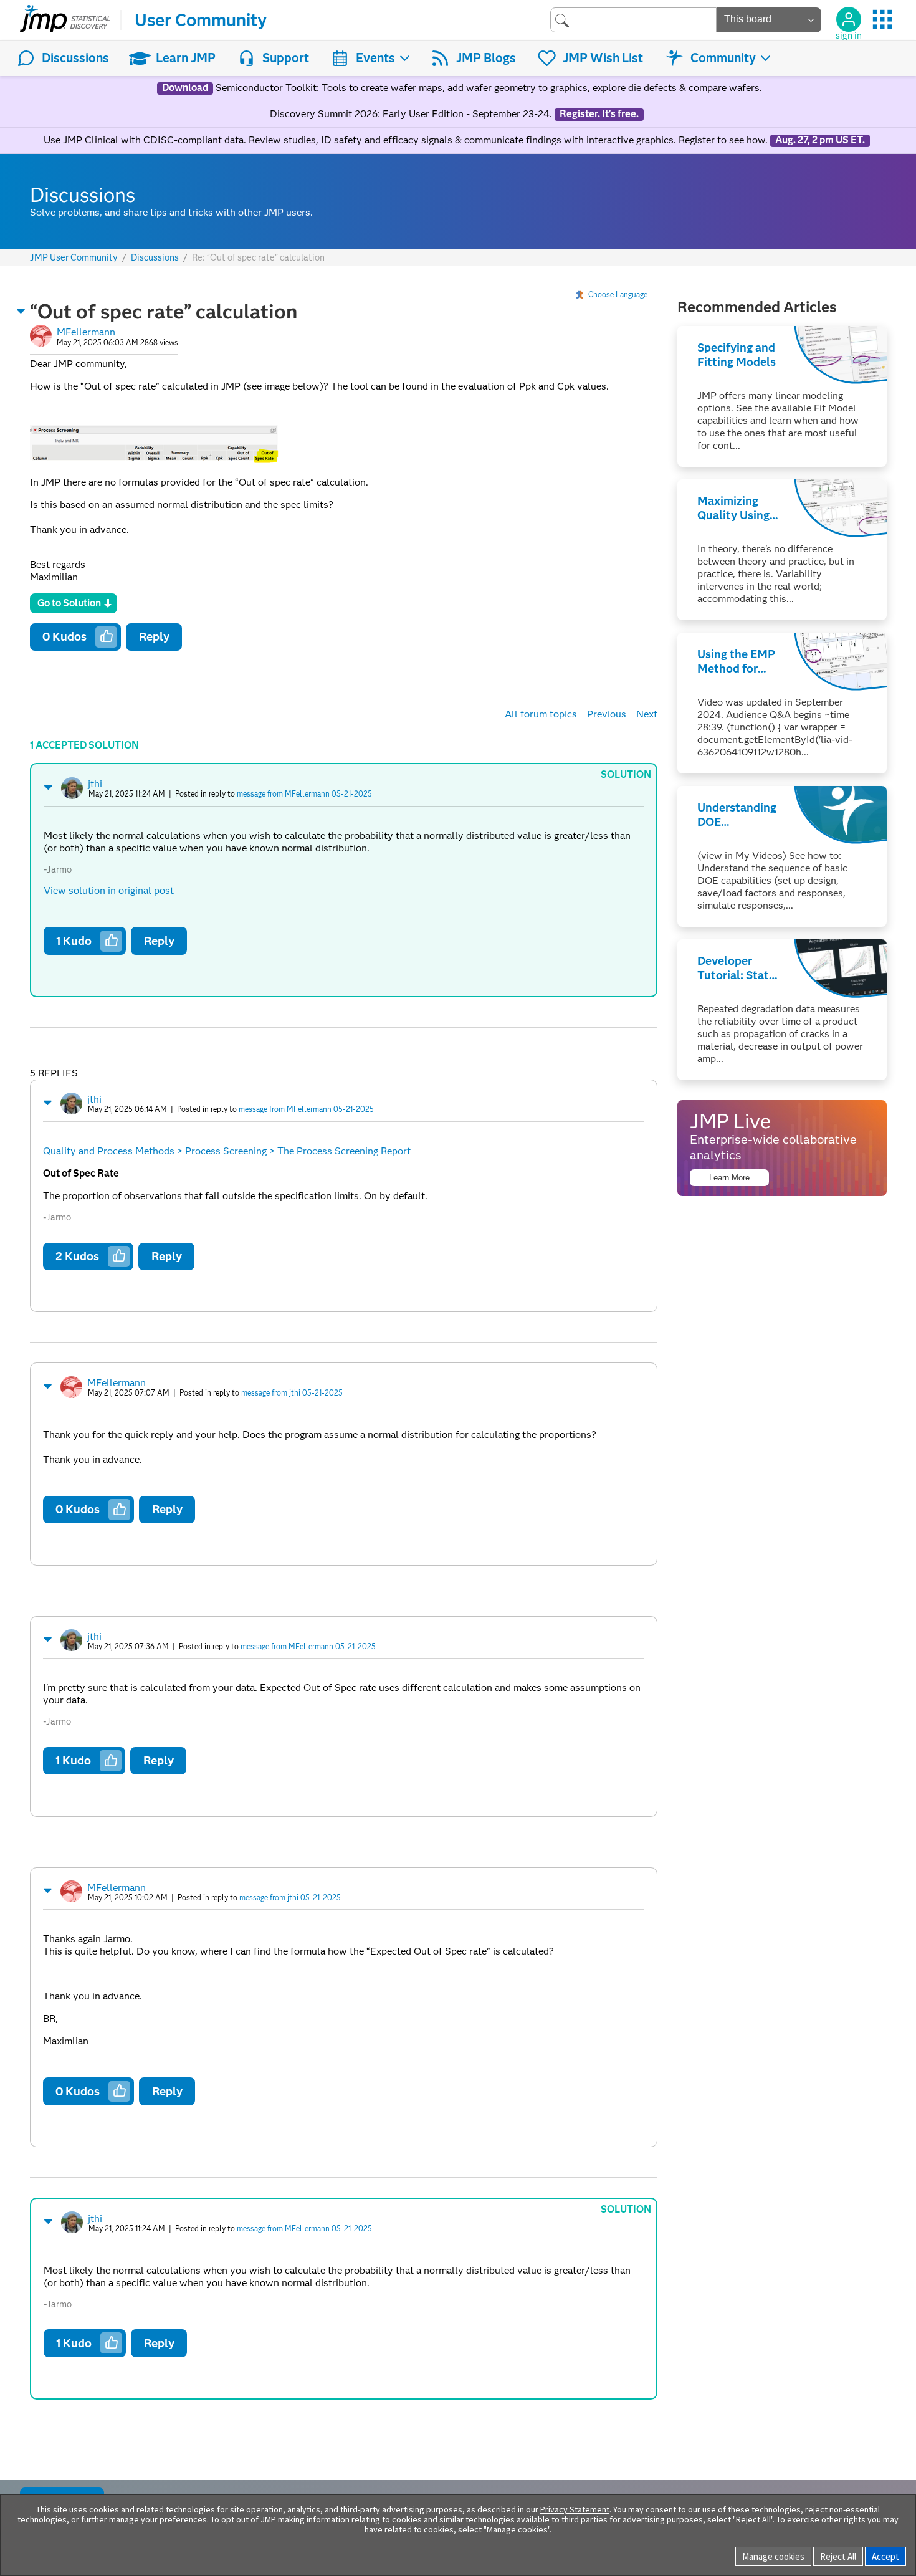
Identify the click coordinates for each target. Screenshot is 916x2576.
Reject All (838, 2556)
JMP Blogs (486, 58)
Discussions (75, 58)
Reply (154, 637)
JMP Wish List (603, 58)
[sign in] (849, 19)
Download (185, 88)
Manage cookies (773, 2556)
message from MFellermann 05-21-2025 (304, 794)
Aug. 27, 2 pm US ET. (820, 140)
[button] (21, 311)
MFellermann (86, 332)
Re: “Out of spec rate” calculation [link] (258, 257)
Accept (885, 2556)
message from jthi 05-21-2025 (292, 1393)
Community (723, 58)
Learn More (729, 1178)
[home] (65, 20)
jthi (95, 784)
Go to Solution (69, 603)
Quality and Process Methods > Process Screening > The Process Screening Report (227, 1151)
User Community (201, 20)
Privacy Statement (575, 2509)
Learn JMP (186, 58)
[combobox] (633, 20)
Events (375, 58)
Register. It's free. (599, 114)
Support (286, 58)
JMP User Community (74, 258)
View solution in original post (109, 890)
